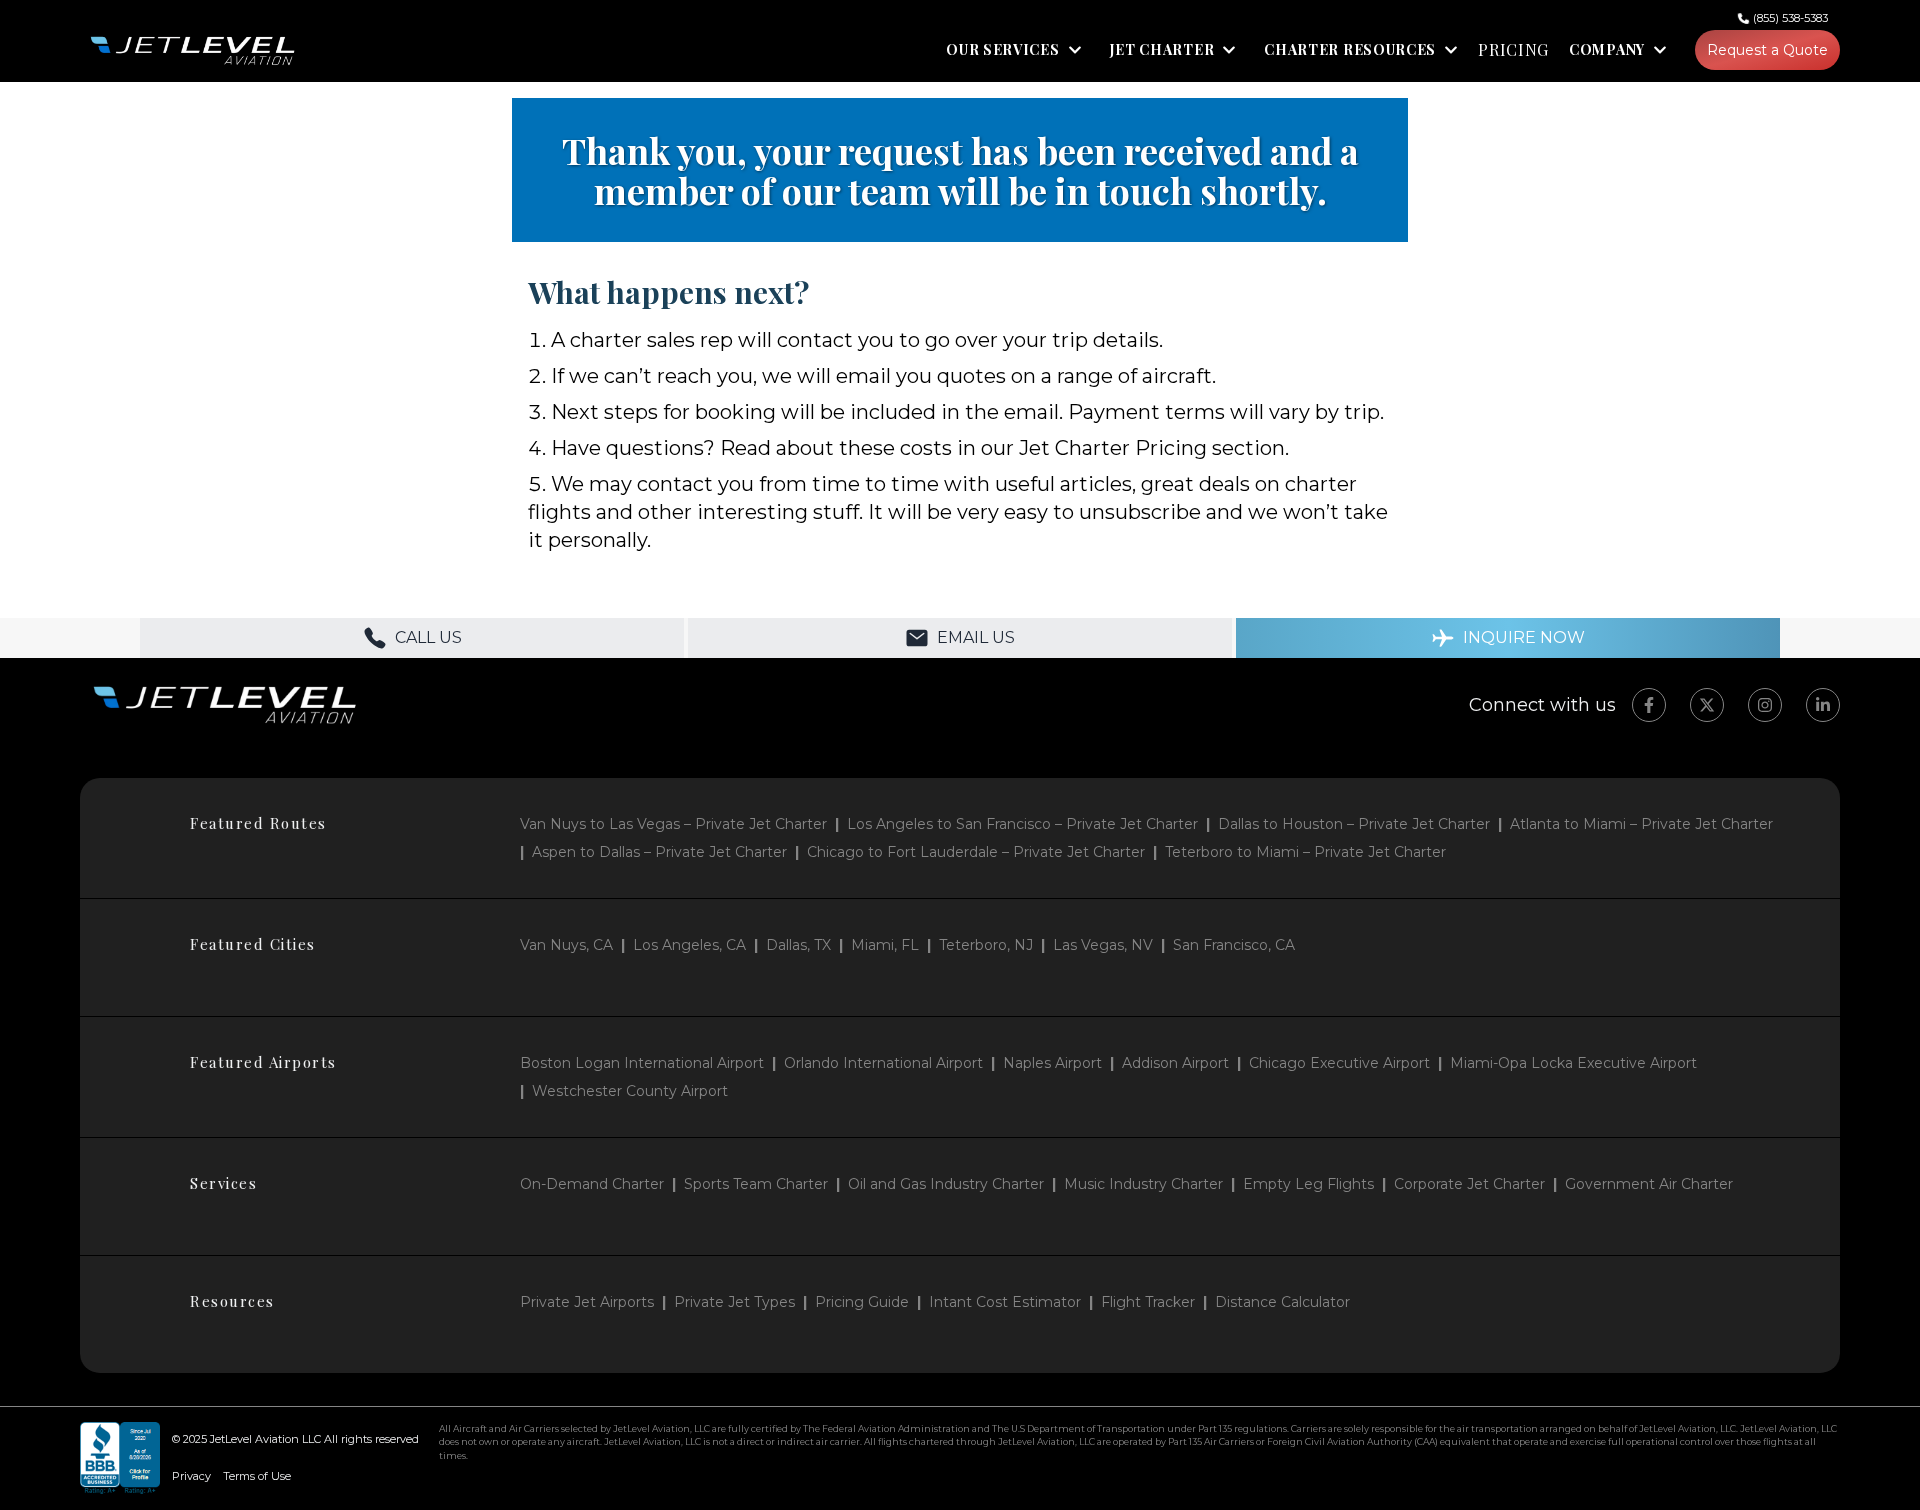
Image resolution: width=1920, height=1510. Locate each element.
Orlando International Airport (883, 1063)
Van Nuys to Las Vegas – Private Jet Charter (673, 824)
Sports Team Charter (756, 1184)
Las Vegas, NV (1103, 945)
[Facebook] (1649, 705)
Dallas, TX (798, 945)
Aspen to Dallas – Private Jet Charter (659, 852)
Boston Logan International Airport (642, 1063)
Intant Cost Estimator (1005, 1302)
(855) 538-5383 (1790, 18)
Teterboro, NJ (986, 945)
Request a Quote (1767, 50)
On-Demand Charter (592, 1184)
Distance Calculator (1282, 1302)
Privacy (191, 1476)
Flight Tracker (1148, 1302)
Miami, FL (885, 945)
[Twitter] (1707, 705)
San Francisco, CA (1234, 945)
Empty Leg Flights (1308, 1184)
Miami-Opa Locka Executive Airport (1573, 1063)
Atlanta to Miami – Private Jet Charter (1641, 824)
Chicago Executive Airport (1339, 1063)
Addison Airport (1175, 1063)
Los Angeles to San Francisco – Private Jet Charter (1022, 824)
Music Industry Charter (1143, 1184)
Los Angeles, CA (689, 945)
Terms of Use (257, 1476)
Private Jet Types (734, 1302)
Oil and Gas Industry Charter (946, 1184)
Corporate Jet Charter (1469, 1184)
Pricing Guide (862, 1302)
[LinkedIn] (1823, 705)
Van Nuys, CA (566, 945)
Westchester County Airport (630, 1091)
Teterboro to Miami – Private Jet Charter (1305, 852)
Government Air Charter (1649, 1184)
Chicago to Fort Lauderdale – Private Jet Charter (976, 852)
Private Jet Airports (587, 1302)
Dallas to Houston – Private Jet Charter (1354, 824)
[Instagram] (1765, 705)
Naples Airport (1052, 1063)
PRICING (1513, 50)
